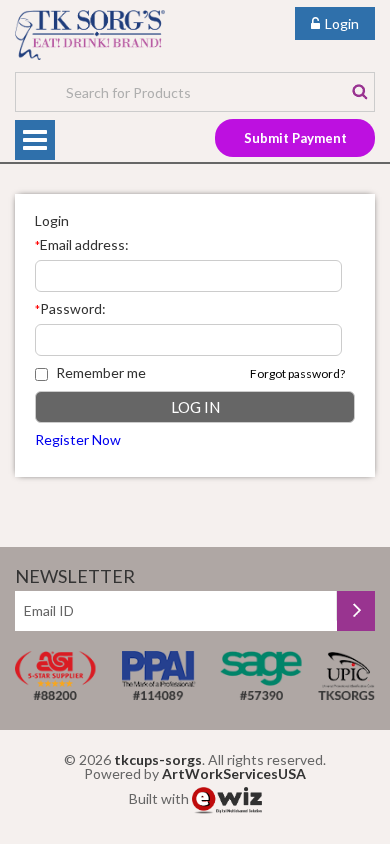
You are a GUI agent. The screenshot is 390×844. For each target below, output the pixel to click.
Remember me (101, 372)
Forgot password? (297, 373)
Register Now (78, 439)
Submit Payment (295, 138)
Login (342, 23)
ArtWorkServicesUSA (234, 773)
